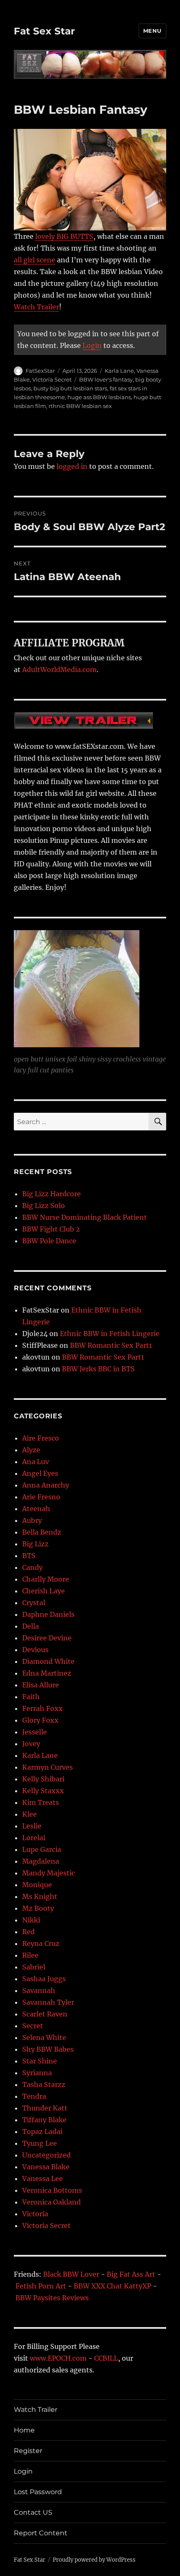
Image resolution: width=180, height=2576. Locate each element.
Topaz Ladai (42, 2131)
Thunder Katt (45, 2108)
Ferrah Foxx (42, 1708)
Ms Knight (40, 1896)
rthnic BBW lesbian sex (80, 406)
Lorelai (34, 1838)
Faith (31, 1697)
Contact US (33, 2512)
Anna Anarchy (46, 1485)
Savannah (39, 1990)
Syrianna (37, 2073)
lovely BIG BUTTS (64, 236)
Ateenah (36, 1509)
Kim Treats (41, 1802)
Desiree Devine (47, 1638)
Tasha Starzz (44, 2084)
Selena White (44, 2037)
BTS (29, 1556)
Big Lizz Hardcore (51, 1194)
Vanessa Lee (42, 2178)
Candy (32, 1567)
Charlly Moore (46, 1579)
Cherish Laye (44, 1591)
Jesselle (35, 1732)
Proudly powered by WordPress (94, 2560)
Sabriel (34, 1967)
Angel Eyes (40, 1473)
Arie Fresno (41, 1497)
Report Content (41, 2533)
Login (92, 345)
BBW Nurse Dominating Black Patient (85, 1217)
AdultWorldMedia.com (59, 669)
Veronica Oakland (51, 2202)
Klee (30, 1814)
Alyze (31, 1450)
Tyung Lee (40, 2143)
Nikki (31, 1920)
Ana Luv (36, 1462)
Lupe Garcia (42, 1849)
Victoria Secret (52, 379)
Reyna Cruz (41, 1943)
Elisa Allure (41, 1685)
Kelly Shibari (43, 1779)
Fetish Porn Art (41, 2286)
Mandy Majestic (49, 1873)
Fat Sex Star (44, 31)
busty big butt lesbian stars (70, 388)
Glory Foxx (40, 1720)
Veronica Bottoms (52, 2190)
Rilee (30, 1955)
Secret (33, 2026)
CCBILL (106, 2358)
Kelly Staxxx (43, 1791)
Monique (37, 1885)
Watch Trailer (36, 307)
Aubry (32, 1520)
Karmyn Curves (48, 1767)
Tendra (34, 2096)
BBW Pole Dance (49, 1241)
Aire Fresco (41, 1438)
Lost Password (38, 2492)
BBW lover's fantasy (106, 379)
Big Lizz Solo (44, 1206)
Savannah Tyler (48, 2002)
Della (31, 1626)
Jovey (31, 1744)
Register (28, 2451)
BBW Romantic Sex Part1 (111, 1345)
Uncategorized (46, 2155)
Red (28, 1932)
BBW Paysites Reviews (52, 2298)
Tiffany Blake (44, 2120)
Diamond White (48, 1661)
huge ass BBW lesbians (99, 397)
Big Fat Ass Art (131, 2274)
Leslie (32, 1826)
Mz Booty (38, 1908)
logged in (72, 466)
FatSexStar (40, 371)
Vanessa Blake (46, 2167)
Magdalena (41, 1861)
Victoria (35, 2214)
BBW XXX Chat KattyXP (112, 2286)
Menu (152, 31)
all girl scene (35, 260)
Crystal (34, 1603)
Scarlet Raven (45, 2014)
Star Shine (40, 2061)
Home (24, 2430)
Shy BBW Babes (48, 2049)
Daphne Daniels (48, 1614)
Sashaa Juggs (44, 1979)
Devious (35, 1650)
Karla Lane (119, 371)
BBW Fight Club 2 (51, 1229)
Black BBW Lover (71, 2274)
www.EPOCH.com (58, 2358)
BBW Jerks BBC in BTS (98, 1369)
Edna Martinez (47, 1673)
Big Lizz (35, 1544)
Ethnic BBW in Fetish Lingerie (110, 1334)
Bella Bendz (42, 1532)
